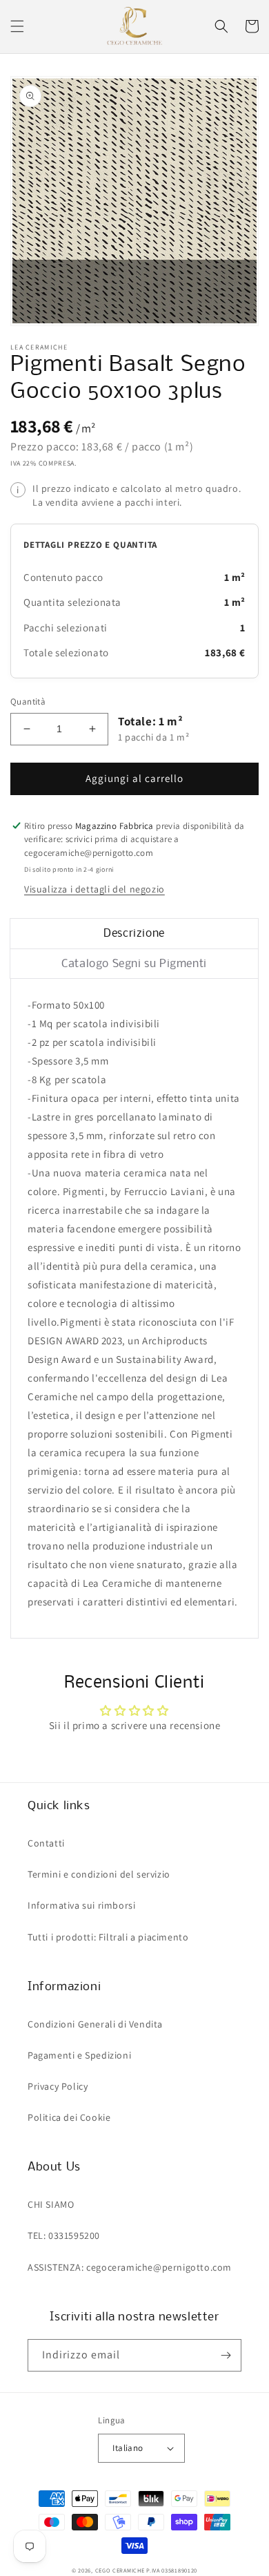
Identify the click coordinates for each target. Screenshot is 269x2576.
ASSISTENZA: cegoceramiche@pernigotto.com (130, 2267)
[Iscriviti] (226, 2355)
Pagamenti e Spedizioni (79, 2055)
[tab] (134, 934)
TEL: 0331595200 (64, 2235)
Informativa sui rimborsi (81, 1905)
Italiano (128, 2448)
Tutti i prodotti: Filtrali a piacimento (108, 1937)
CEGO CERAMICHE (120, 2570)
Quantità (28, 702)
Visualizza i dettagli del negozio (94, 889)
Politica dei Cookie (69, 2117)
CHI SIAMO (51, 2204)
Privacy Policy (58, 2086)
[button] (17, 26)
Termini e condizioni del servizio (99, 1874)
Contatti (46, 1843)
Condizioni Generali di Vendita (95, 2024)
